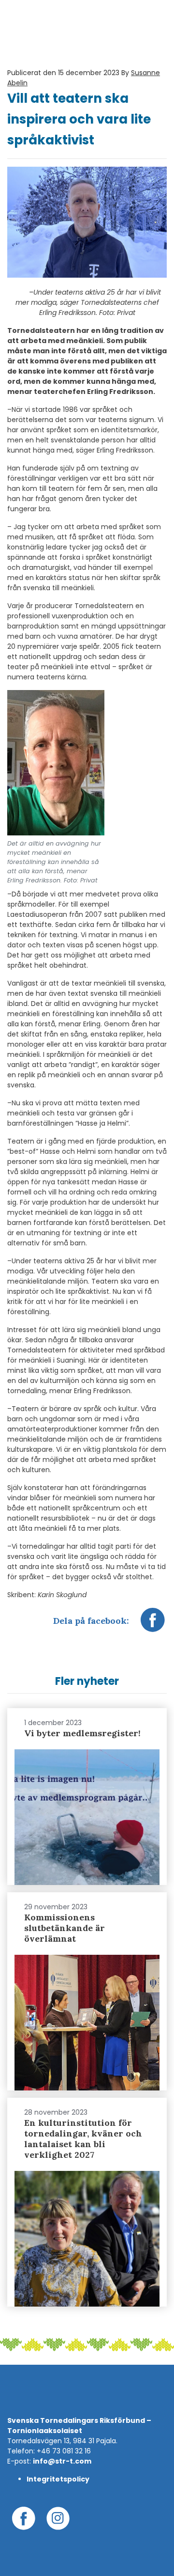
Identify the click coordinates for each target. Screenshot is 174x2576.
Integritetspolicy (58, 2479)
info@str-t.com (62, 2461)
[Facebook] (153, 1625)
